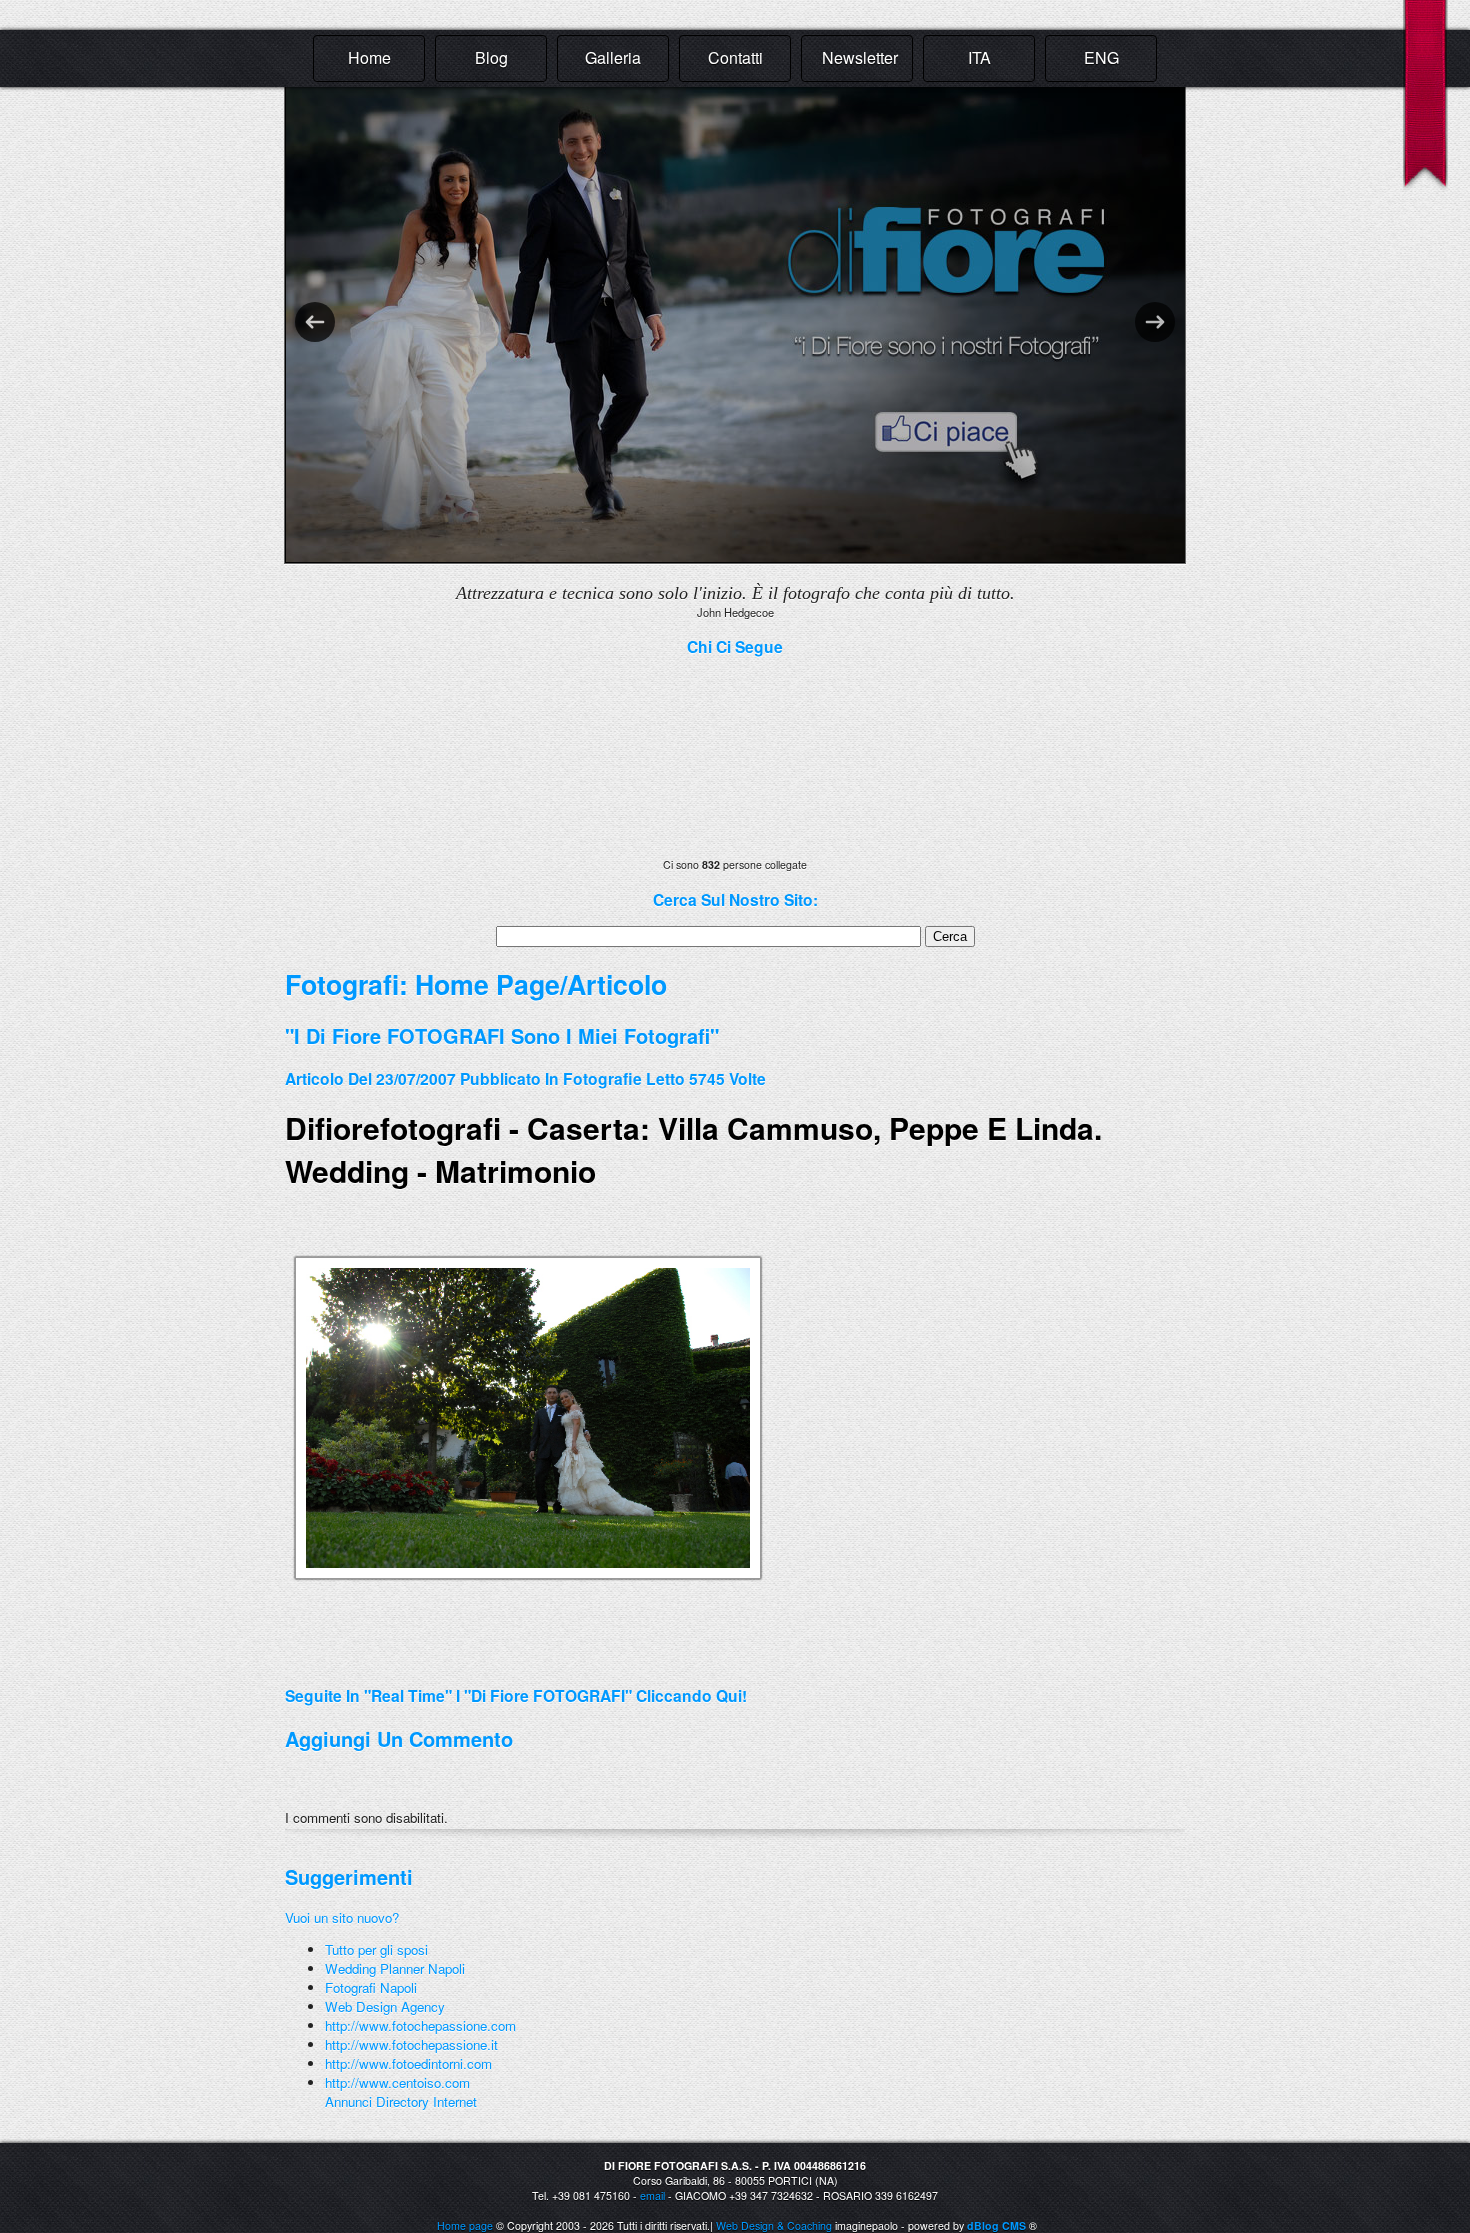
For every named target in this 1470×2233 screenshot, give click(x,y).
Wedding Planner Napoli (395, 1968)
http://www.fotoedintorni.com (408, 2063)
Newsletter (860, 57)
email (652, 2195)
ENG (1101, 57)
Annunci (348, 2101)
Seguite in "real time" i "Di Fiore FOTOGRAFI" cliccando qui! (516, 1695)
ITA (979, 57)
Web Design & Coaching (774, 2225)
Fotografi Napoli (371, 1987)
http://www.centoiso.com (397, 2082)
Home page (465, 2225)
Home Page (487, 984)
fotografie (602, 1078)
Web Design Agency (385, 2006)
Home (369, 57)
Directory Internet (426, 2101)
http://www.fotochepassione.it (411, 2044)
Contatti (735, 57)
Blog (491, 57)
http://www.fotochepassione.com (420, 2025)
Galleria (613, 57)
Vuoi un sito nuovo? (342, 1917)
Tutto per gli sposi (376, 1949)
